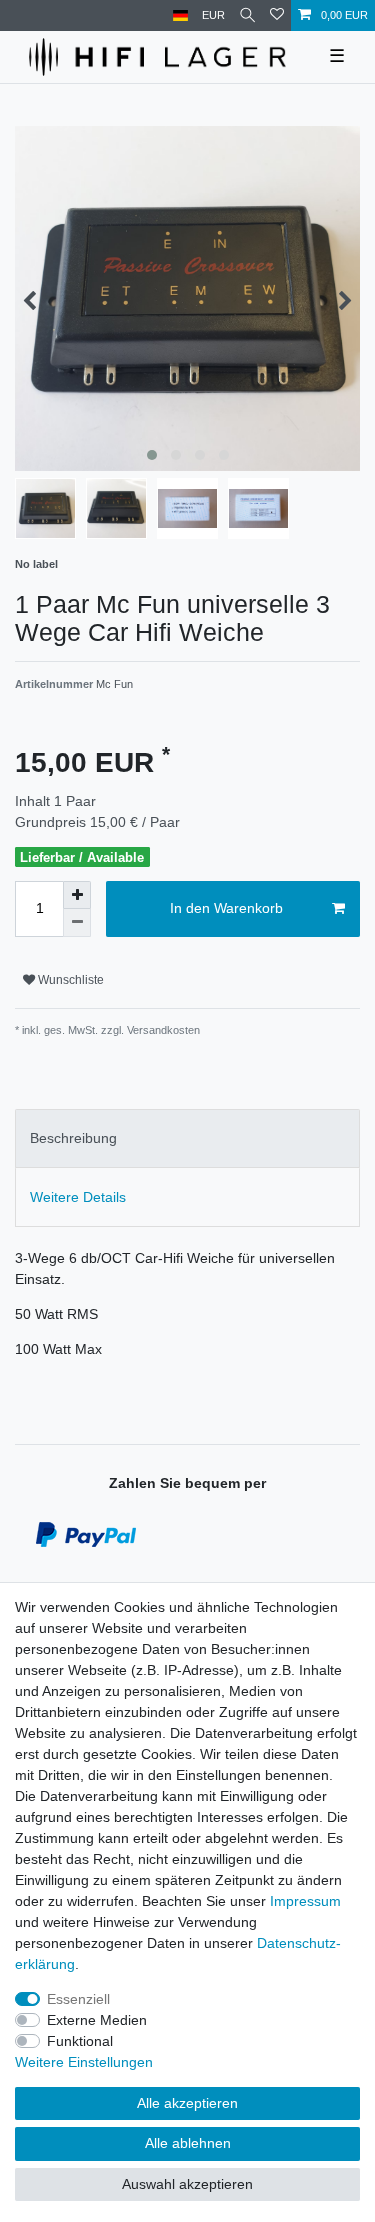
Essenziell (78, 1999)
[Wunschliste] (277, 15)
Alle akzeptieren (187, 2103)
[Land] (180, 15)
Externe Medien (97, 2020)
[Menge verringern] (77, 923)
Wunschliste (69, 980)
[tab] (187, 1138)
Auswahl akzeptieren (187, 2184)
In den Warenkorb (226, 908)
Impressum (305, 1901)
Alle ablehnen (188, 2143)
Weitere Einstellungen (84, 2062)
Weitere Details (78, 1197)
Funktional (80, 2041)
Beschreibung (73, 1138)
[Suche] (247, 15)
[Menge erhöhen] (77, 895)
